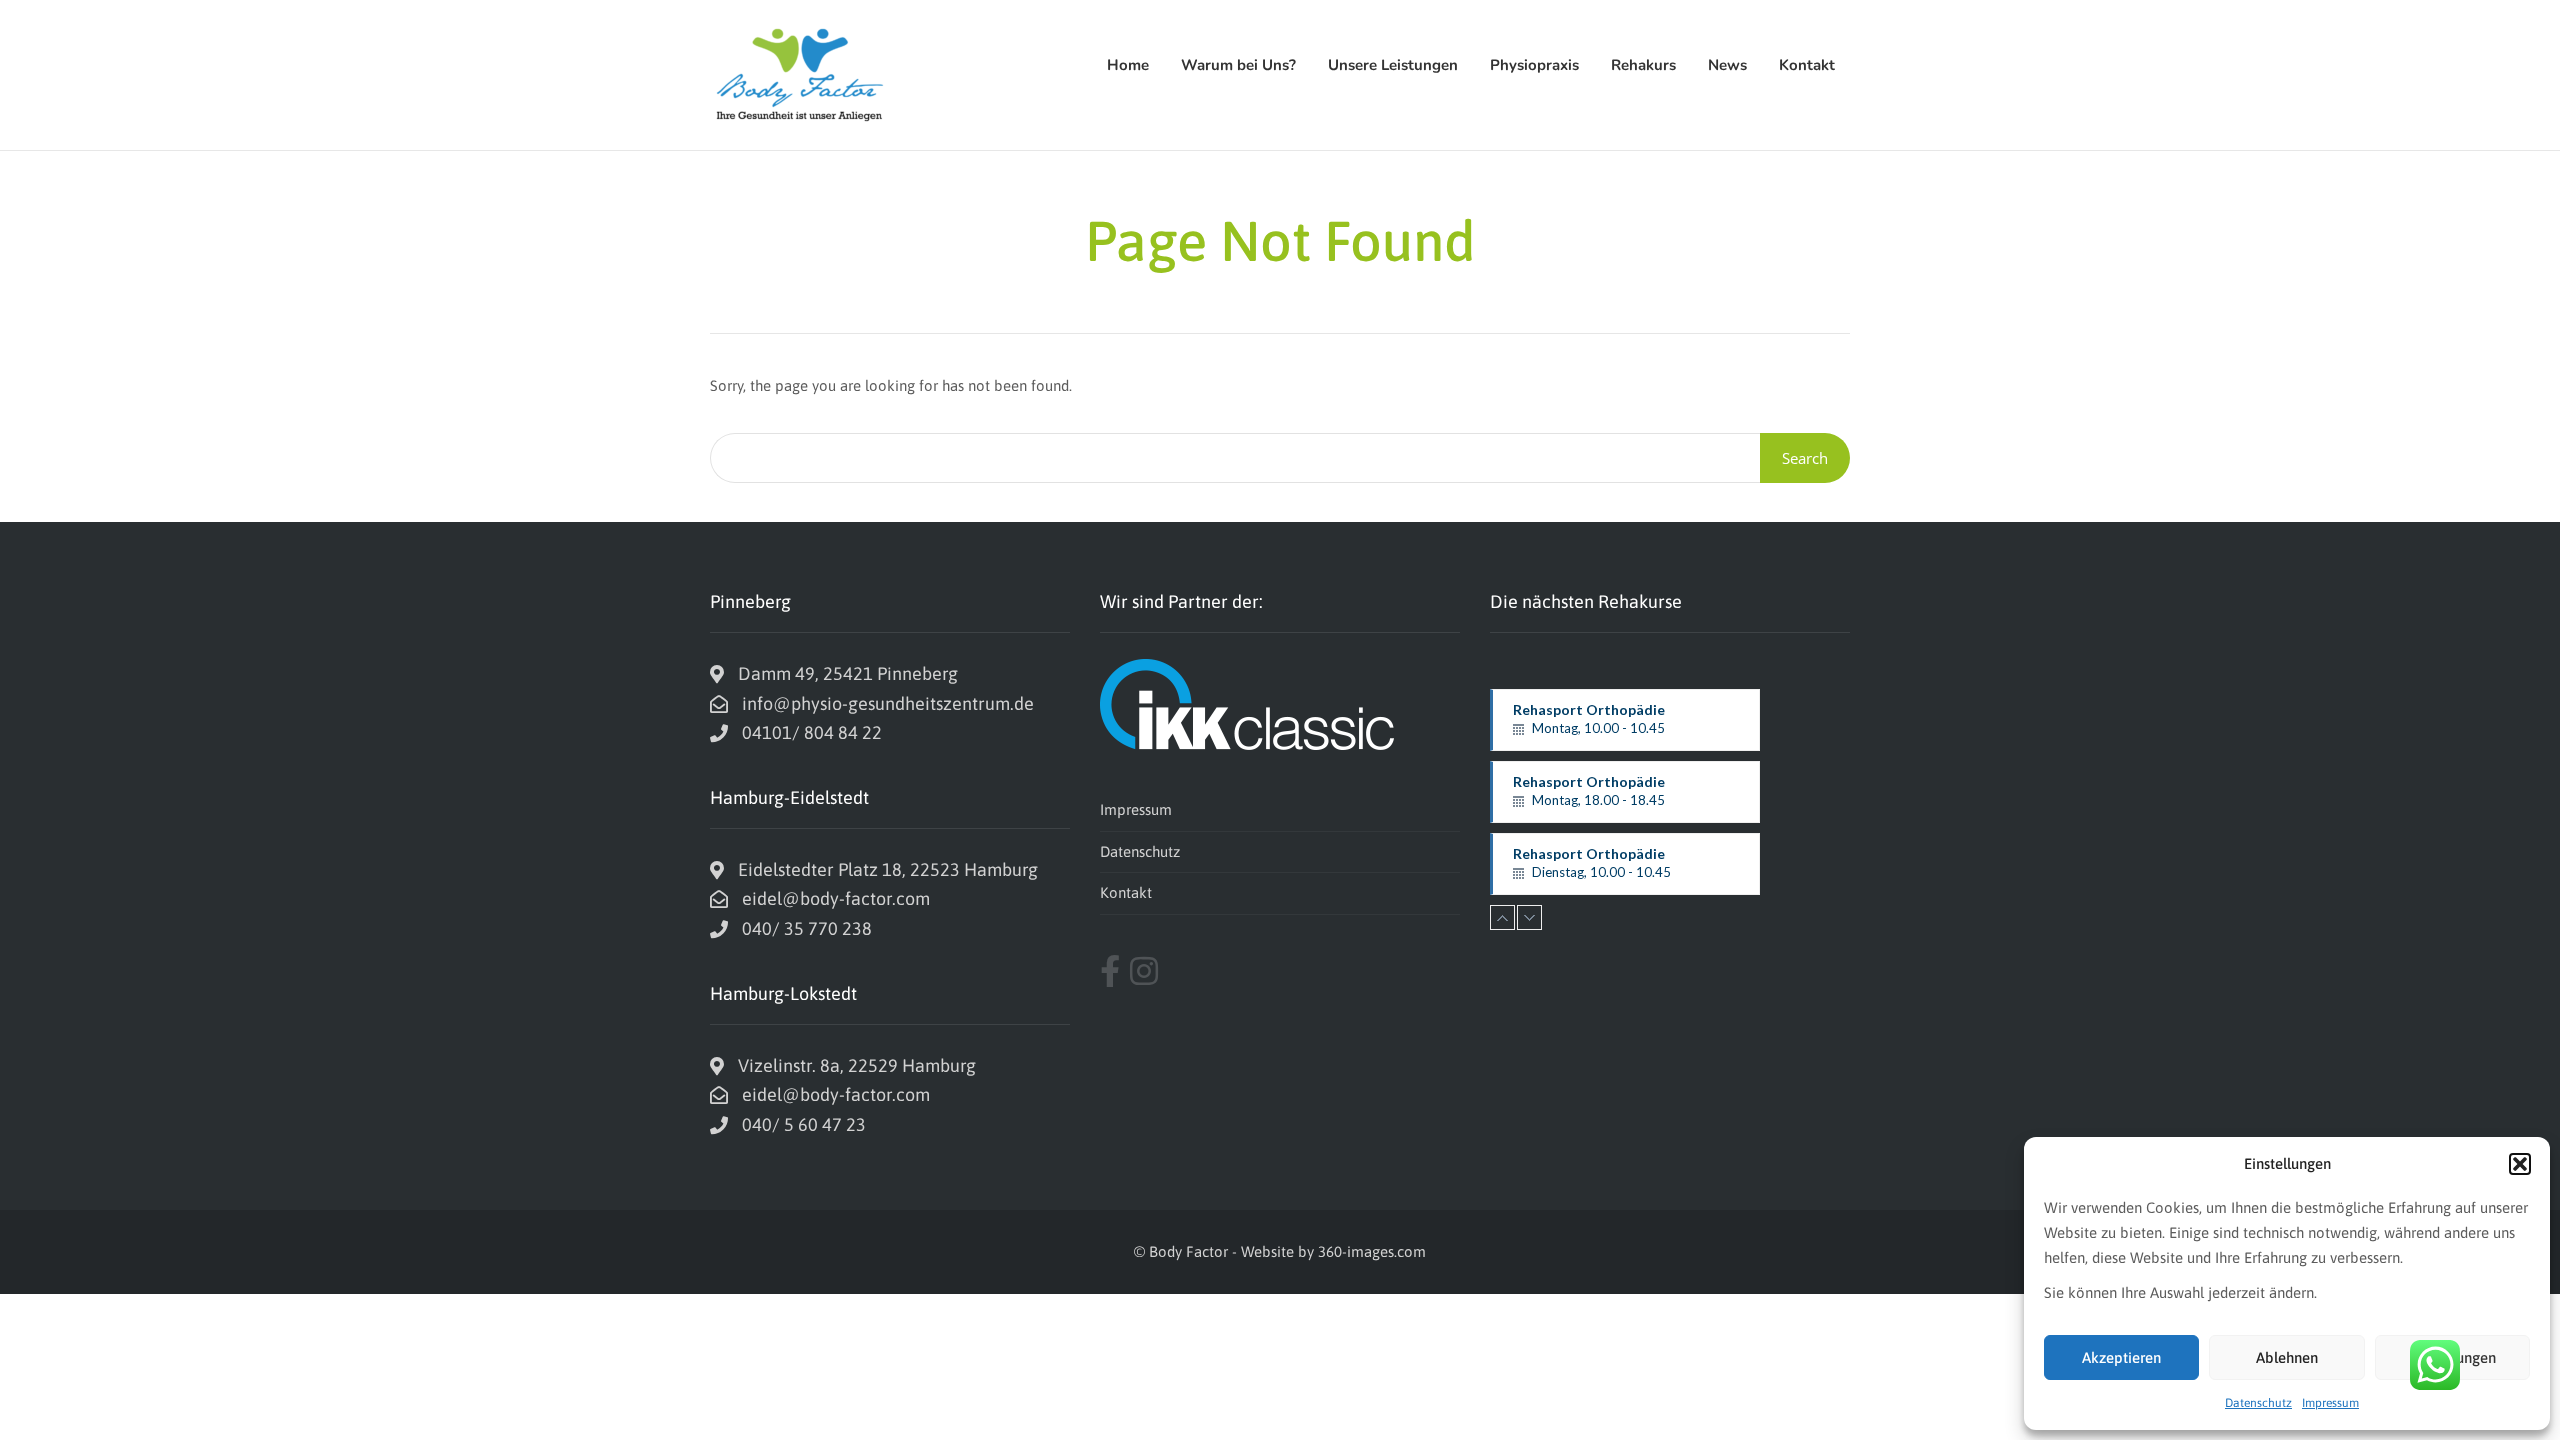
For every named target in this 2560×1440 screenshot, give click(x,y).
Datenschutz (2258, 1403)
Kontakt (1807, 65)
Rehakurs (1643, 65)
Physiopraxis (1534, 65)
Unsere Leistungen (1393, 65)
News (1727, 65)
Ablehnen (2287, 1357)
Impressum (2330, 1403)
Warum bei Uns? (1238, 65)
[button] (2520, 1164)
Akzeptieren (2121, 1357)
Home (1128, 65)
